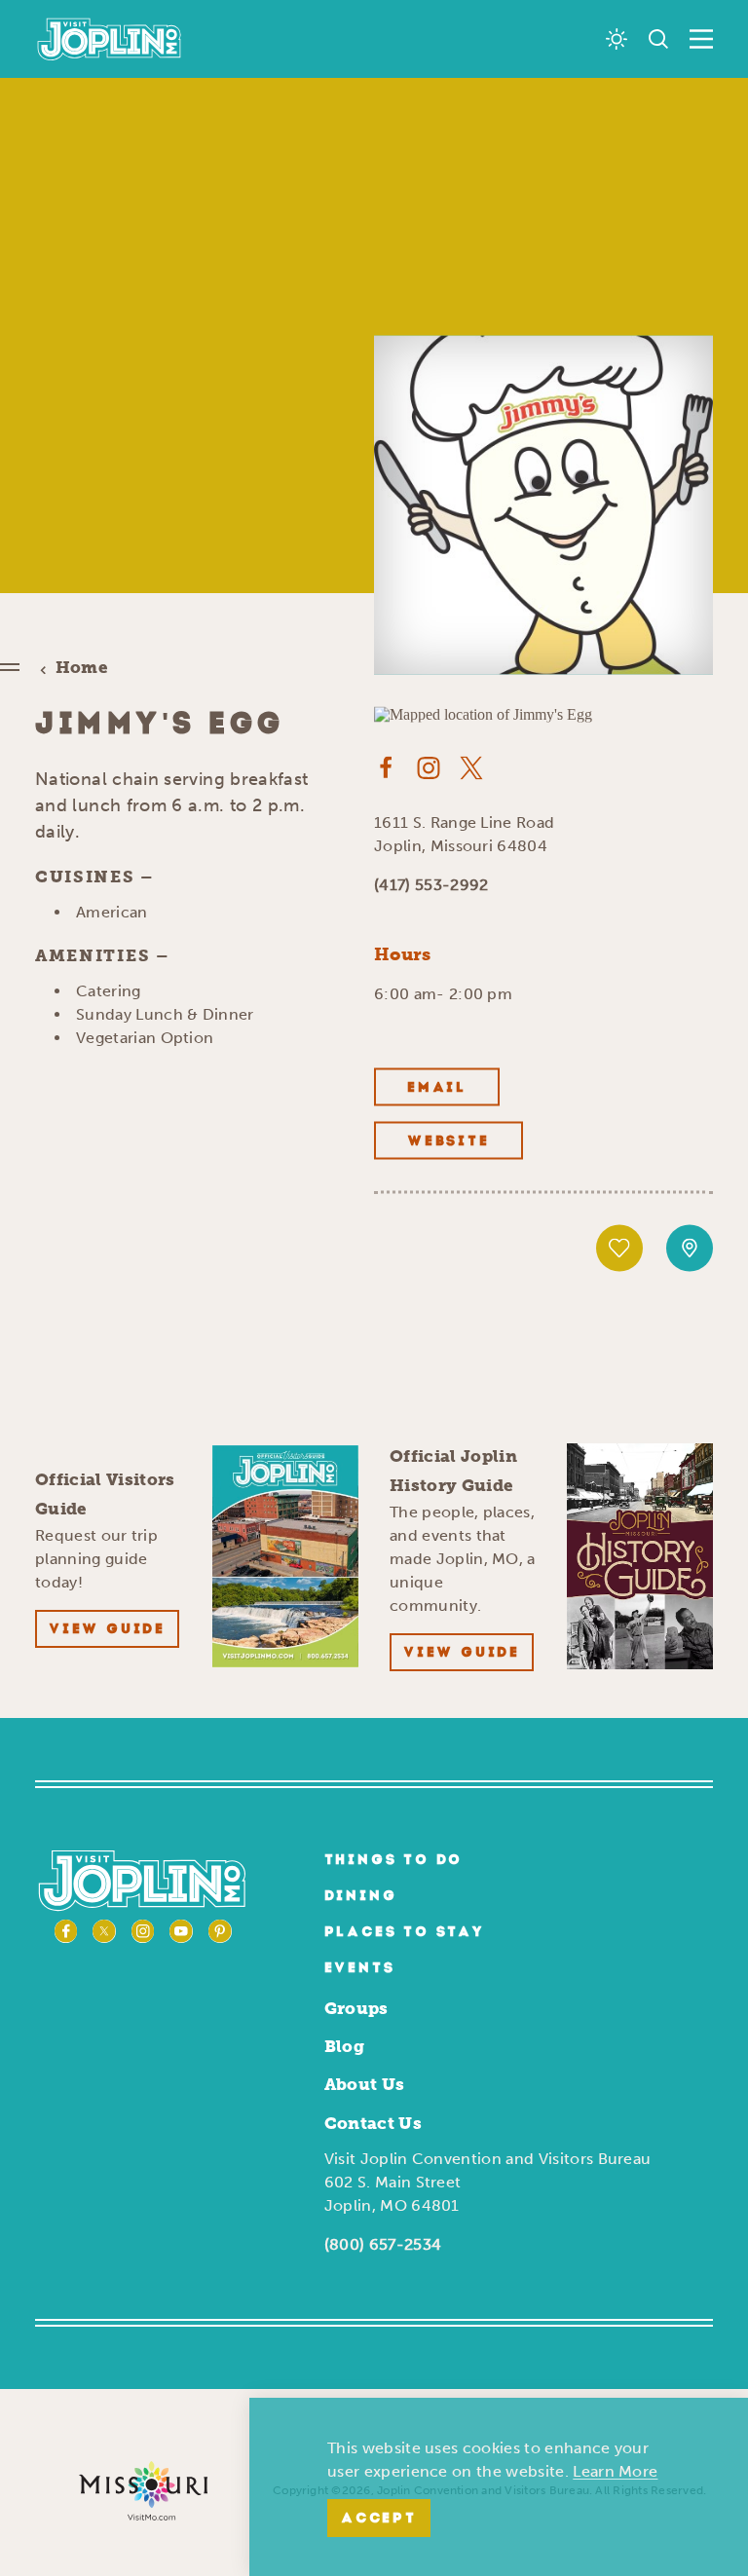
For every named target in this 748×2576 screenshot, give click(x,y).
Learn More (615, 2471)
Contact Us (373, 2123)
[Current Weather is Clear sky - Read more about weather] (617, 39)
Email (437, 1087)
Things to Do (394, 1861)
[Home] (110, 39)
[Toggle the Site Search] (658, 39)
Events (360, 1969)
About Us (365, 2084)
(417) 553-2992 (431, 884)
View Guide (107, 1630)
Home (82, 668)
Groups (356, 2008)
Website (449, 1141)
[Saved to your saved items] (619, 1248)
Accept (379, 2519)
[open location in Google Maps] (483, 713)
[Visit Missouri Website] (143, 2490)
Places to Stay (405, 1933)
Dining (361, 1897)
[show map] (690, 1248)
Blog (344, 2046)
